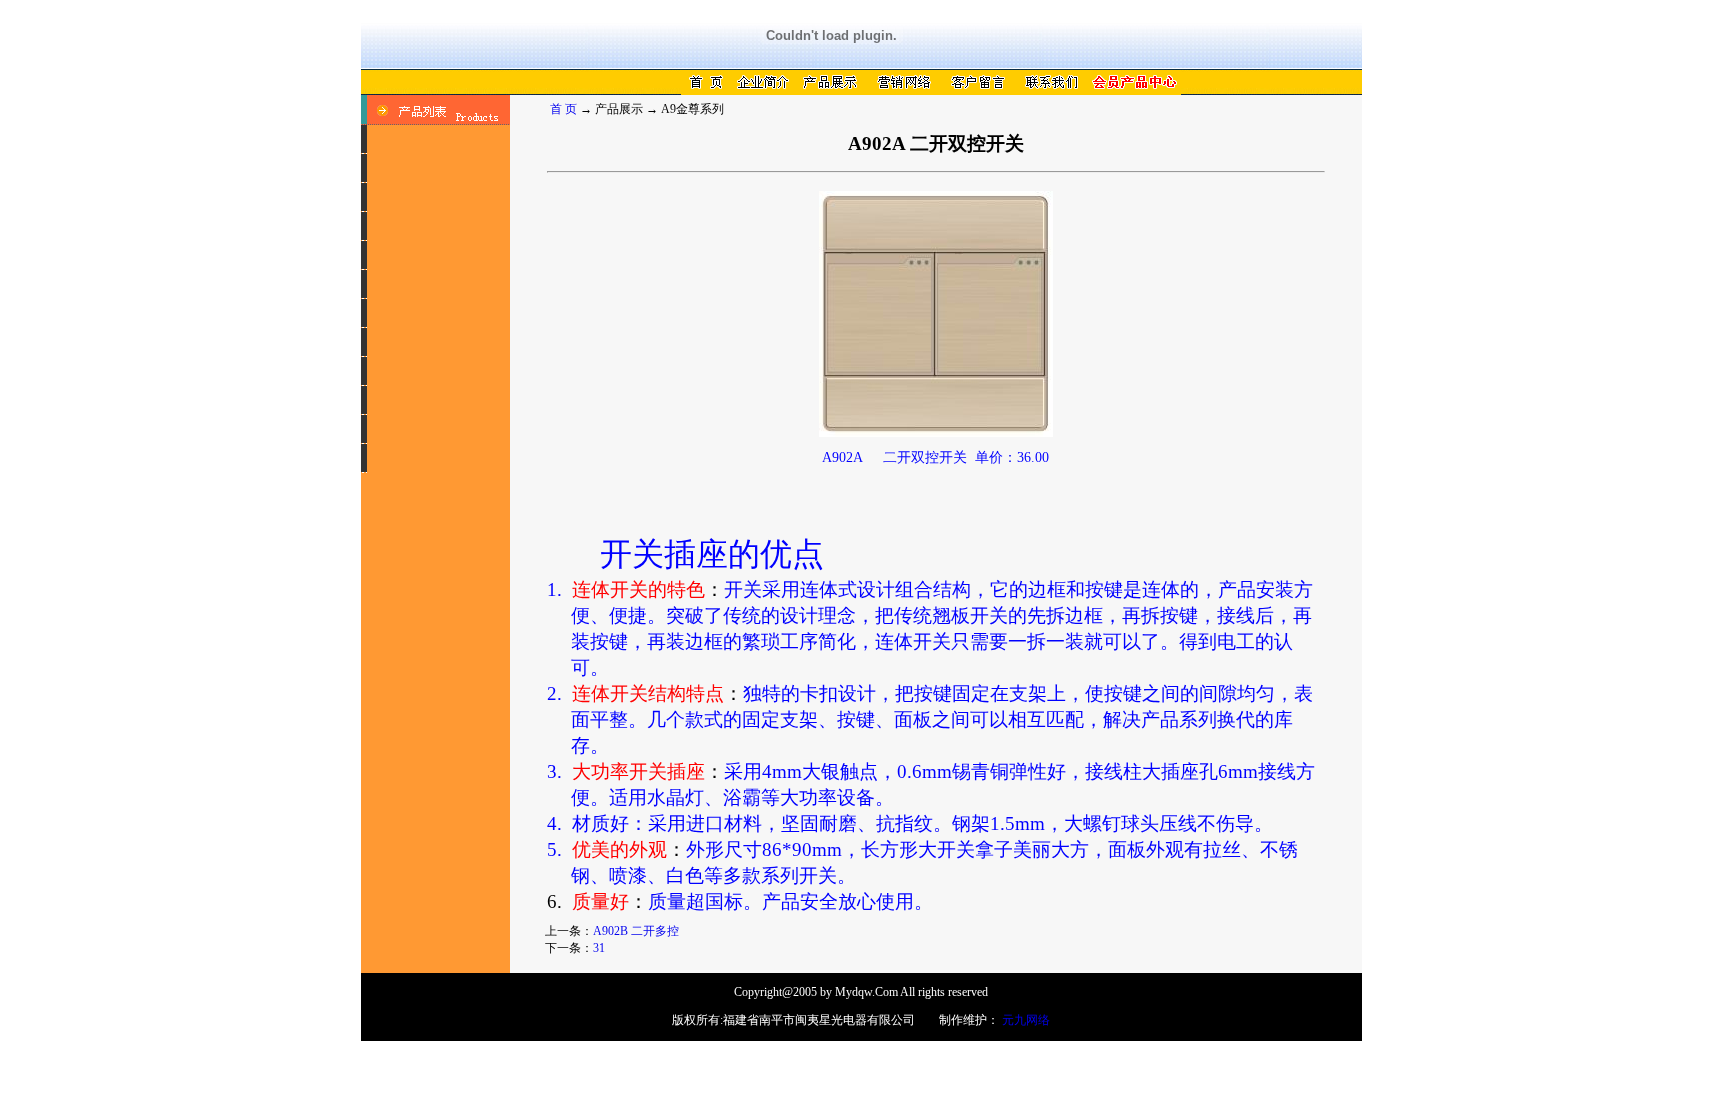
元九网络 (1026, 1020)
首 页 (563, 109)
